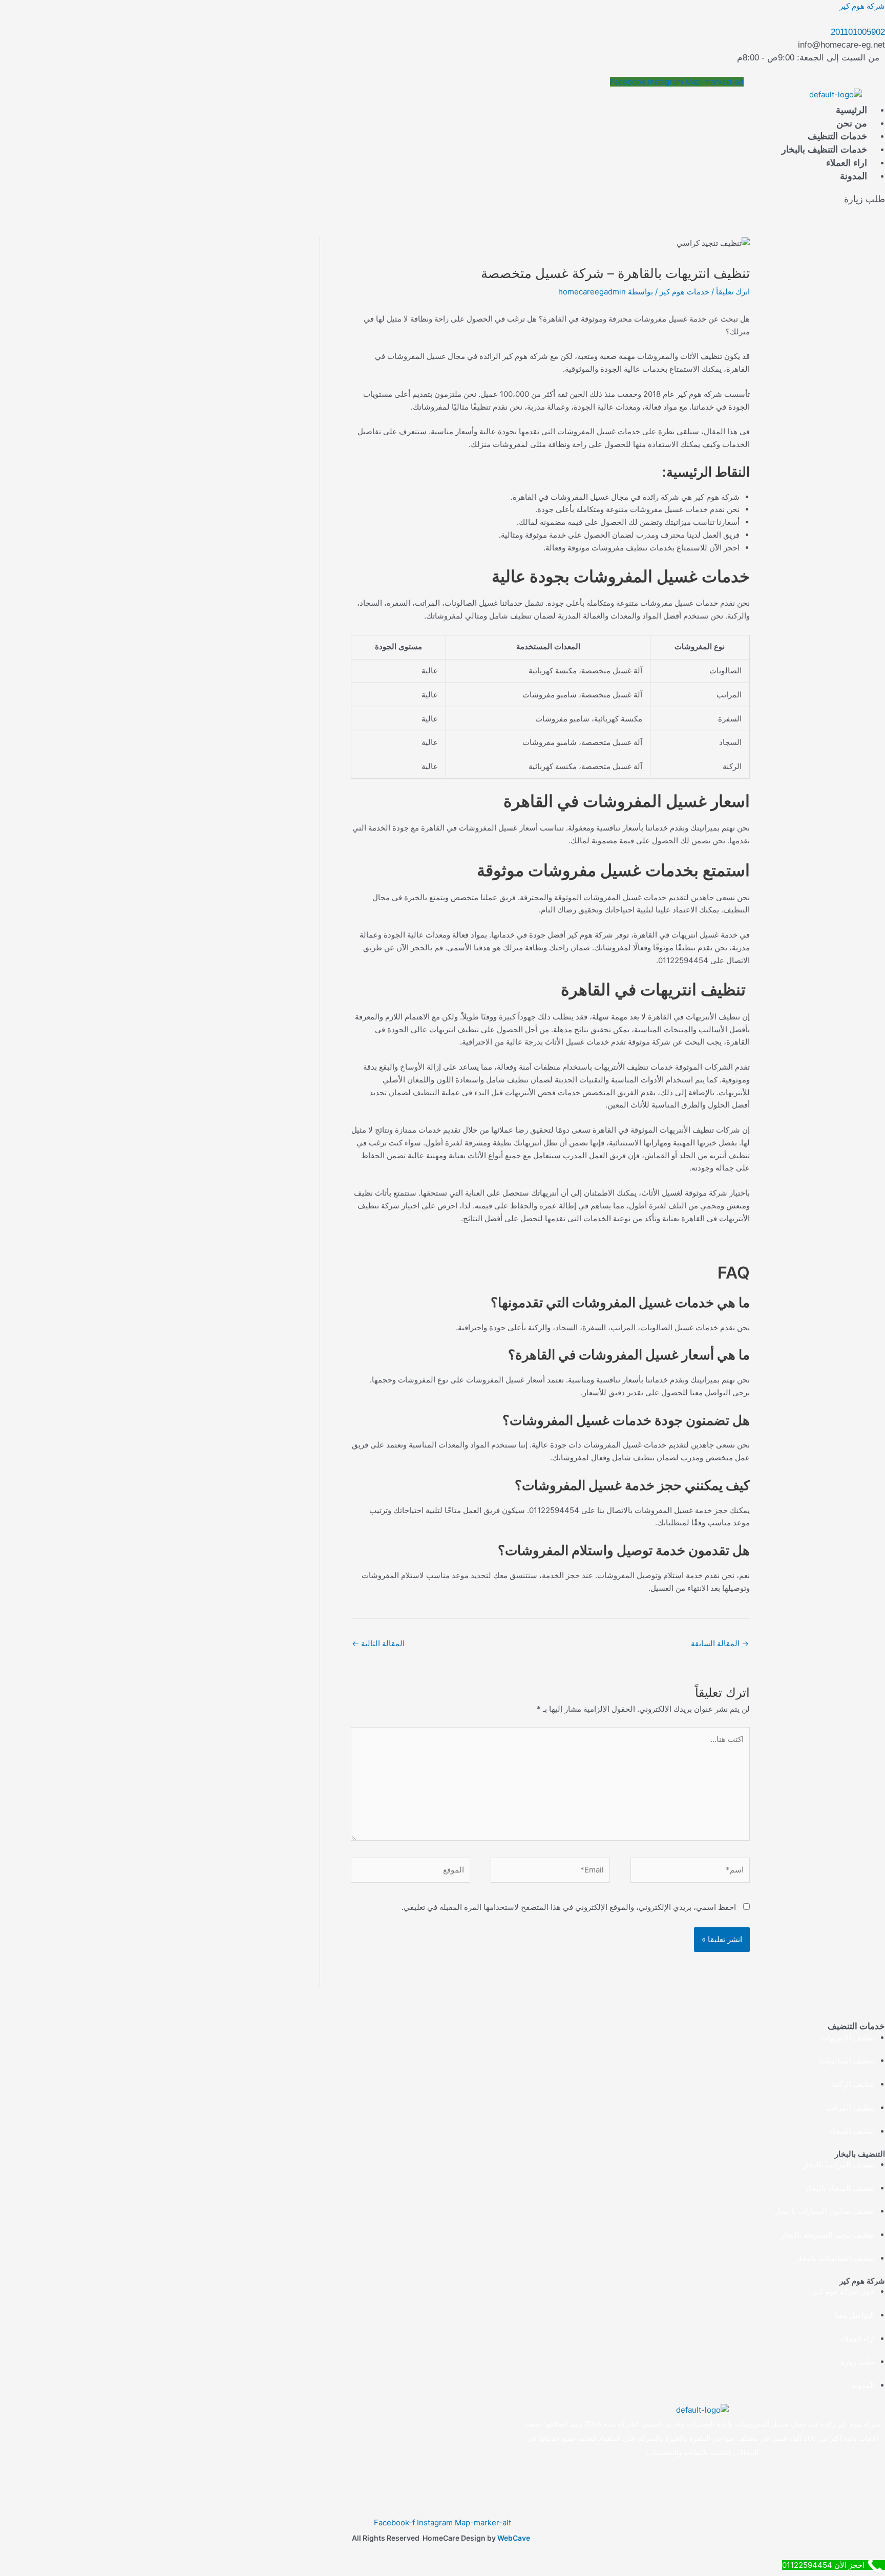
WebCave (514, 2538)
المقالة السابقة (720, 1643)
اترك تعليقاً (733, 292)
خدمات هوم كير (684, 292)
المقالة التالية (378, 1643)
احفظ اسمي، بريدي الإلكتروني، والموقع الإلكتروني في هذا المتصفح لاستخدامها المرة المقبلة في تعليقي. (569, 1907)
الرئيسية (851, 110)
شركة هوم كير (862, 6)
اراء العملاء (847, 163)
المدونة (854, 176)
